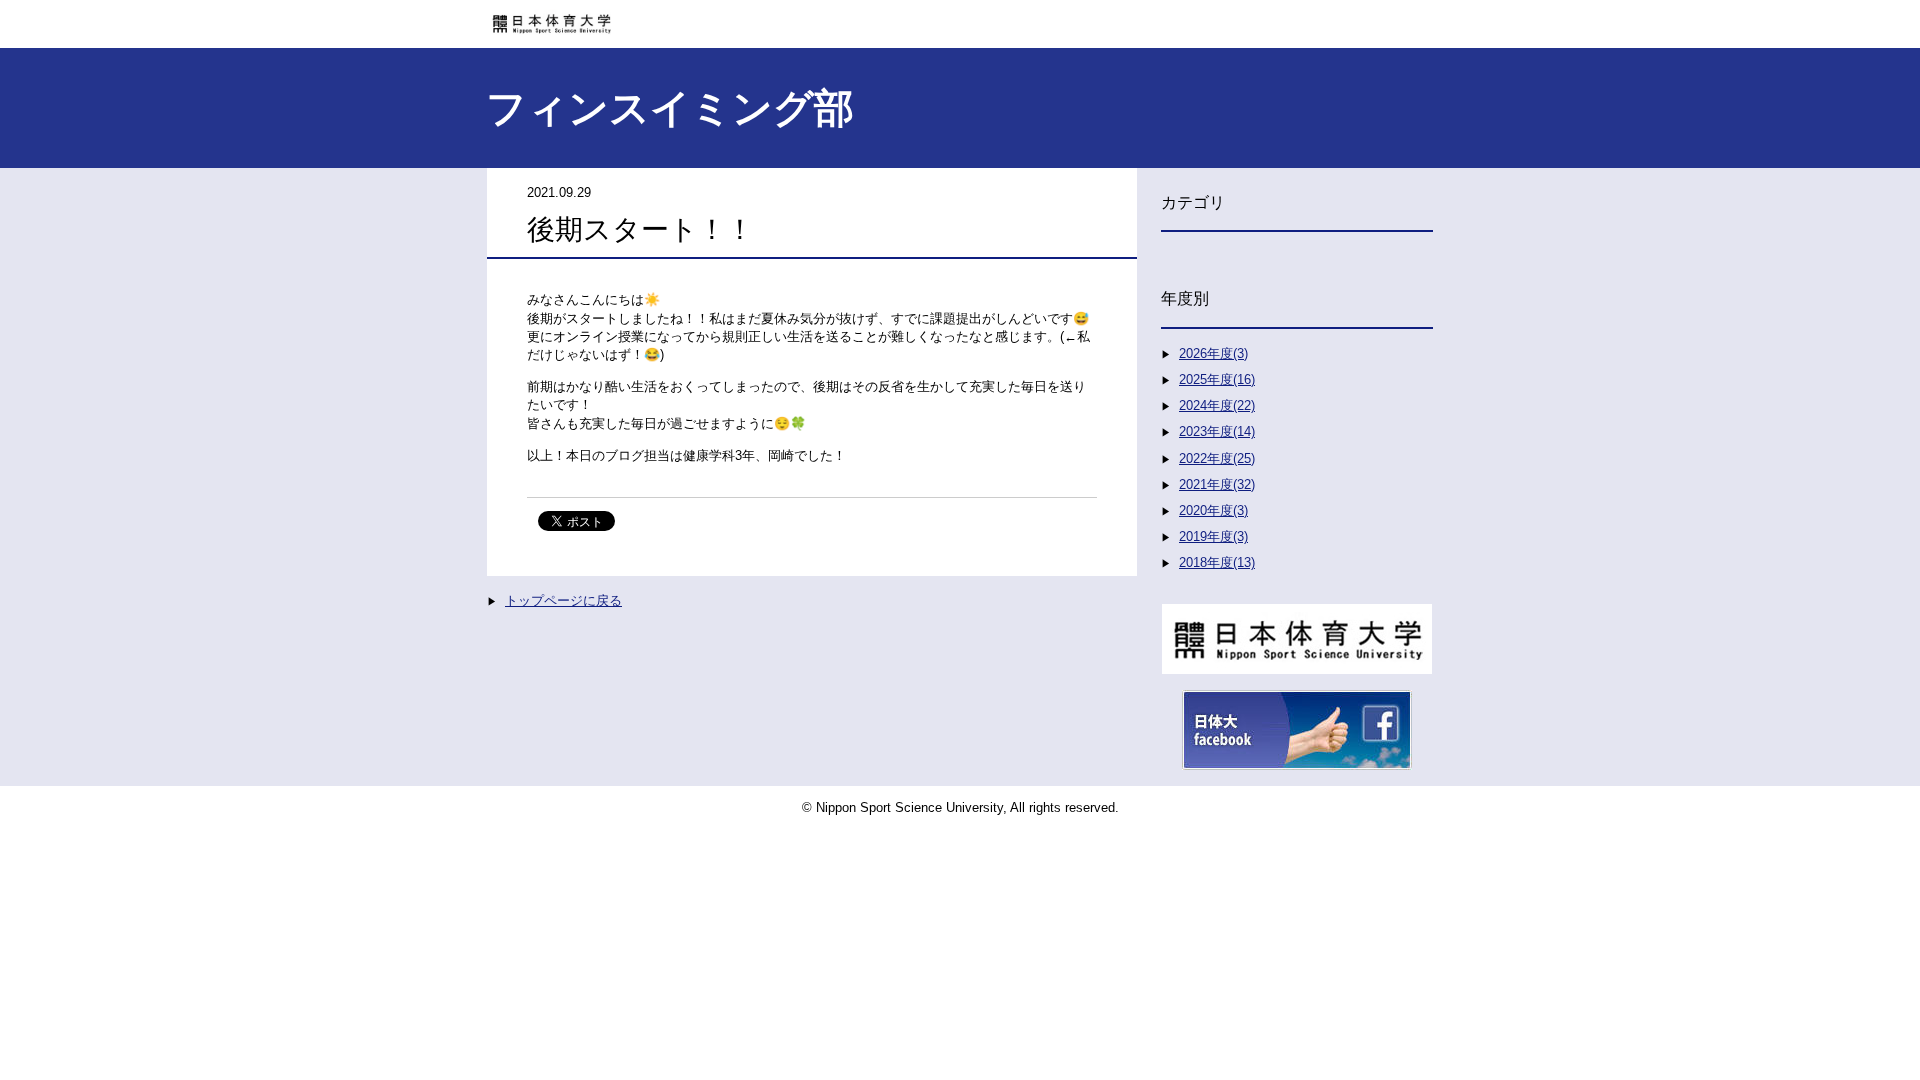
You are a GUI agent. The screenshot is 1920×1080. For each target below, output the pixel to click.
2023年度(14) (1217, 431)
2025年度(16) (1217, 379)
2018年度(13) (1217, 562)
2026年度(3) (1213, 353)
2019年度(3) (1213, 536)
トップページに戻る (563, 600)
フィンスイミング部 (670, 108)
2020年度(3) (1213, 510)
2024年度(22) (1217, 405)
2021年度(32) (1217, 484)
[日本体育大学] (960, 17)
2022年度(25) (1217, 458)
